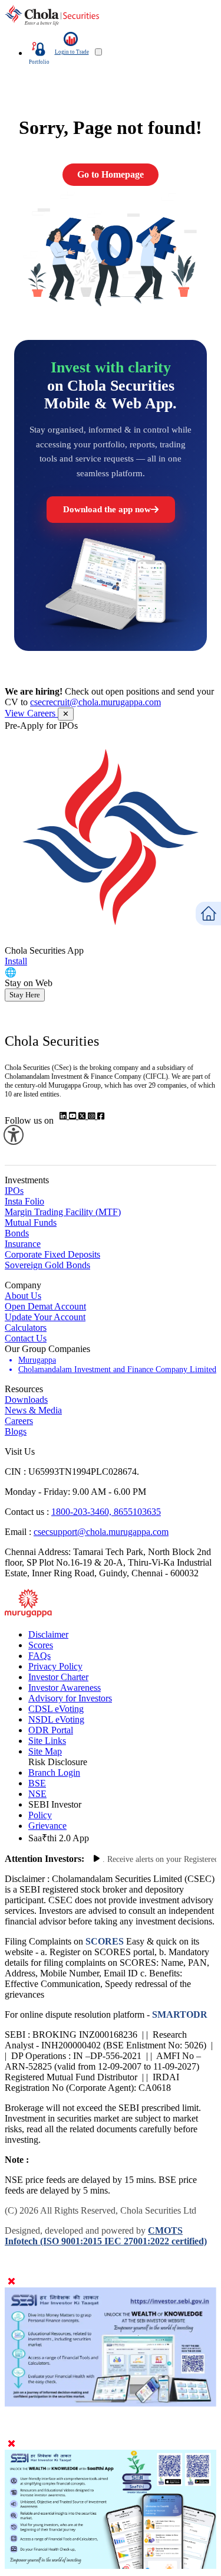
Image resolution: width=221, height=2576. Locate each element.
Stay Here (25, 995)
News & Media (33, 1410)
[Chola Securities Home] (52, 23)
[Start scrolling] (97, 1859)
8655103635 (137, 1512)
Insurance (23, 1244)
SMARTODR (179, 2014)
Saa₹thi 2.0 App (59, 1838)
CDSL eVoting (56, 1709)
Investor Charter (58, 1677)
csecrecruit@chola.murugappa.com (95, 702)
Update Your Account (45, 1317)
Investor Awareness (65, 1688)
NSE (37, 1794)
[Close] (11, 2282)
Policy (40, 1815)
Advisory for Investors (70, 1698)
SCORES (105, 1941)
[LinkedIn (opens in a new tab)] (64, 1116)
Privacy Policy (55, 1666)
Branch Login (54, 1773)
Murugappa (37, 1360)
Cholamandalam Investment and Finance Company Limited (117, 1369)
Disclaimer (48, 1634)
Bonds (17, 1233)
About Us (23, 1296)
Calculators (26, 1328)
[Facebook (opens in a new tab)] (101, 1116)
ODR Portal (51, 1730)
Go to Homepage (111, 174)
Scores (41, 1645)
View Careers (31, 713)
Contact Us (26, 1338)
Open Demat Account (45, 1306)
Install (16, 961)
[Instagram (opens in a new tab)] (93, 1116)
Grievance (47, 1826)
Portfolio (39, 62)
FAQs (39, 1656)
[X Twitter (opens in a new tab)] (83, 1116)
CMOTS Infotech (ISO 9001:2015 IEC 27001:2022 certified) (106, 2236)
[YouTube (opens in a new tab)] (74, 1116)
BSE (37, 1783)
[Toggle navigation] (98, 52)
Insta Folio (24, 1201)
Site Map (45, 1751)
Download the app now (107, 509)
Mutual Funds (31, 1222)
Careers (19, 1421)
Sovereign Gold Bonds (47, 1265)
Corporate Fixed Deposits (52, 1254)
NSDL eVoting (56, 1719)
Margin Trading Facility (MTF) (63, 1212)
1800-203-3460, (83, 1512)
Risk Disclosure (58, 1762)
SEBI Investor (55, 1804)
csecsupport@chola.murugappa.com (101, 1532)
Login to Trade (72, 52)
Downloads (26, 1400)
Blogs (16, 1431)
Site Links (47, 1741)
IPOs (14, 1191)
